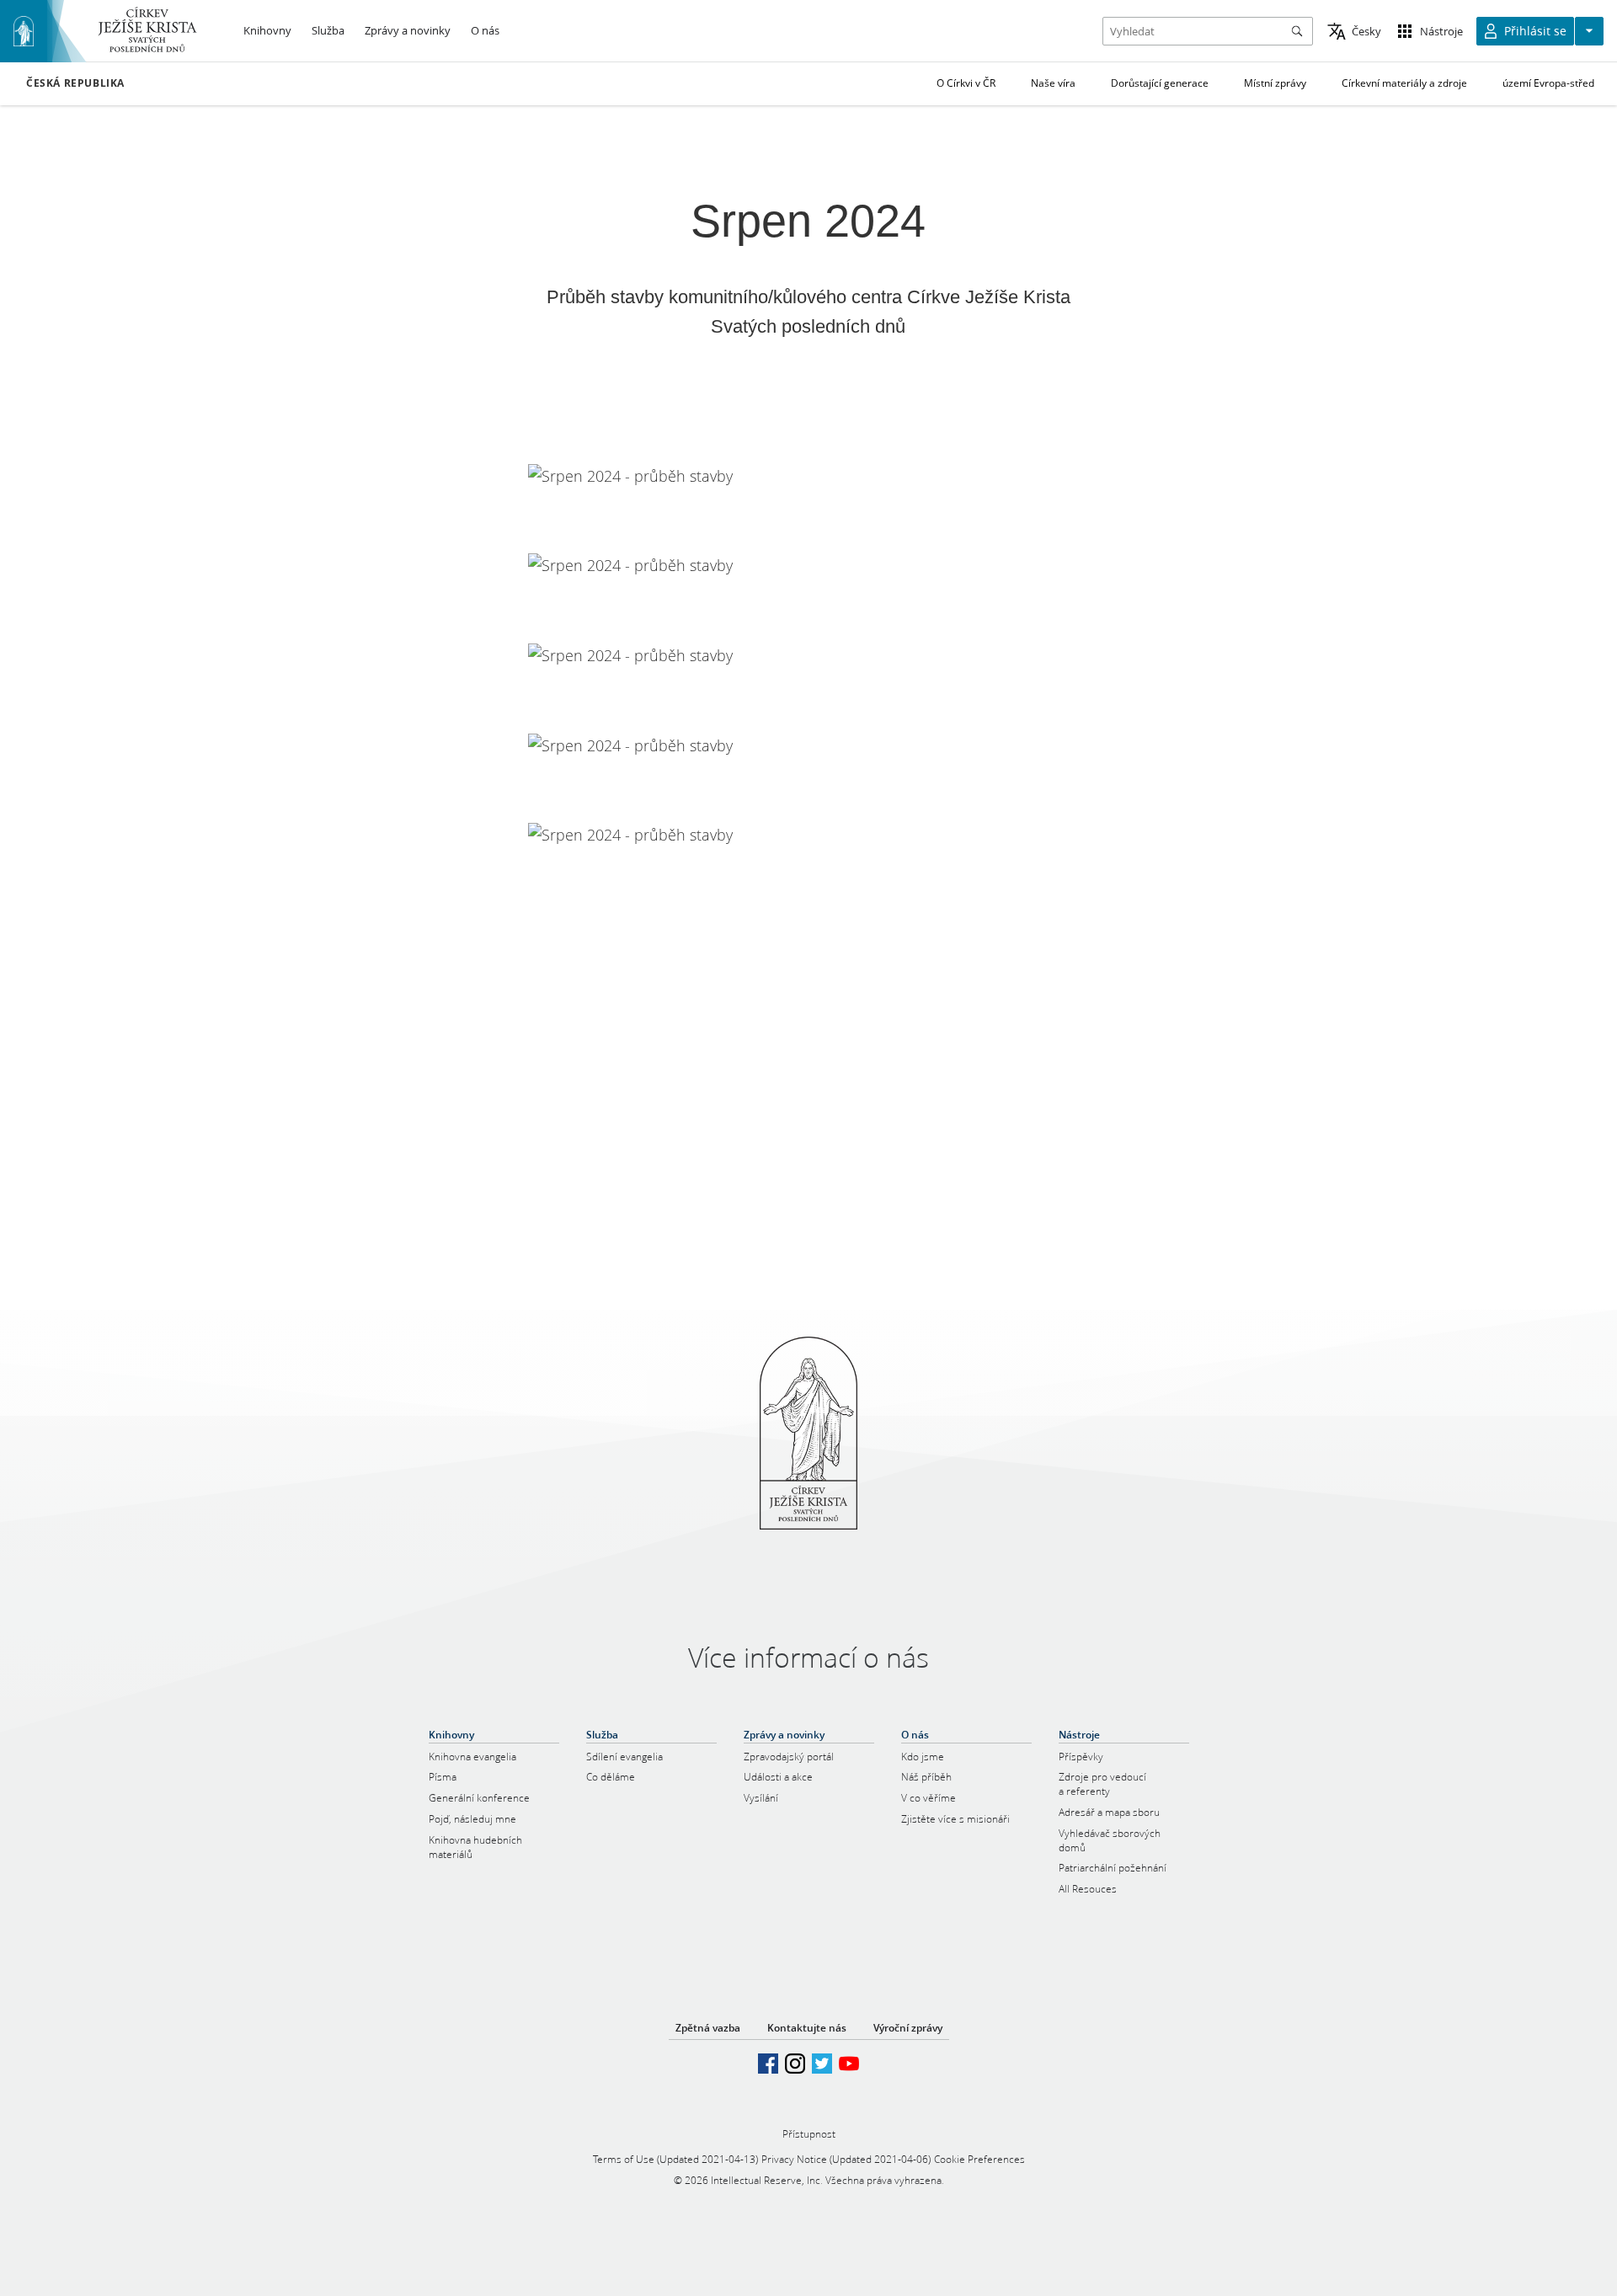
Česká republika (75, 83)
